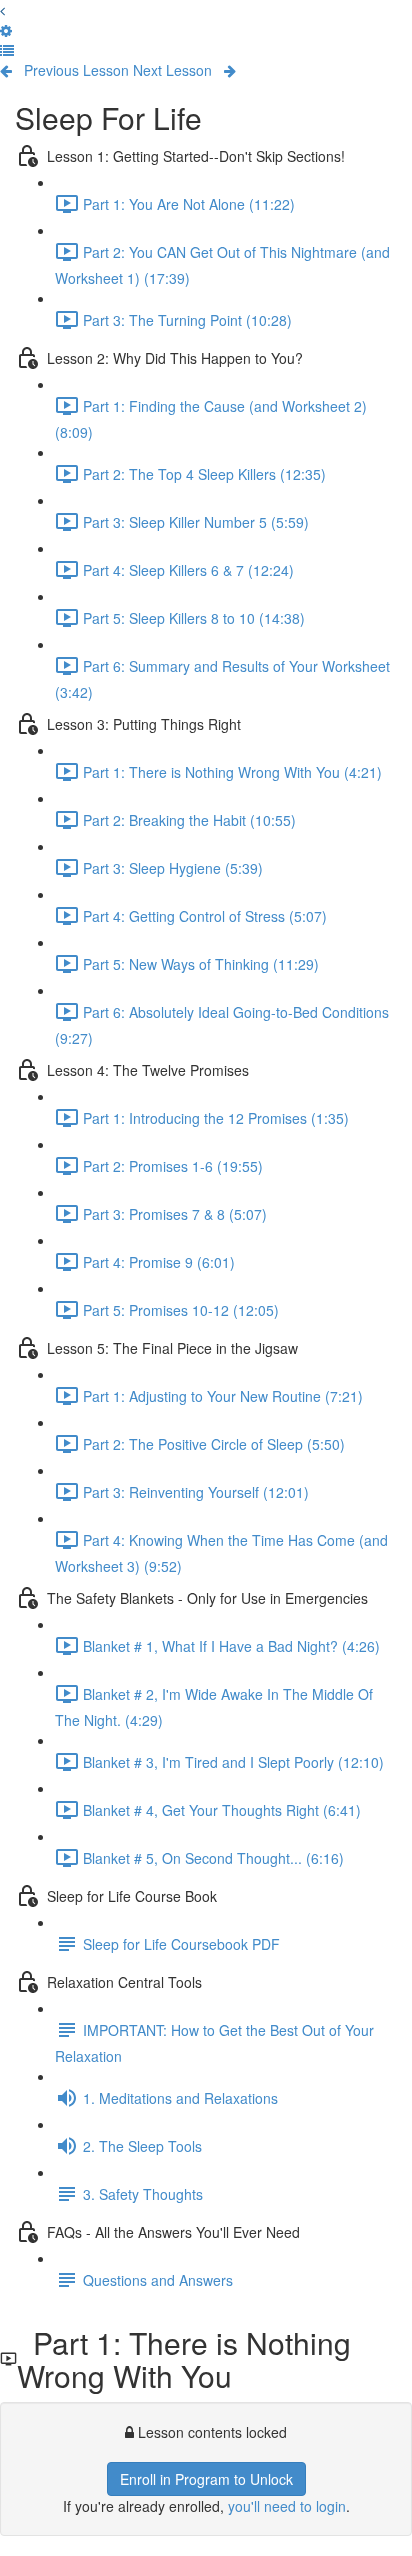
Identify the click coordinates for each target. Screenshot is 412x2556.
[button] (7, 50)
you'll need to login (287, 2506)
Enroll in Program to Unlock (206, 2479)
